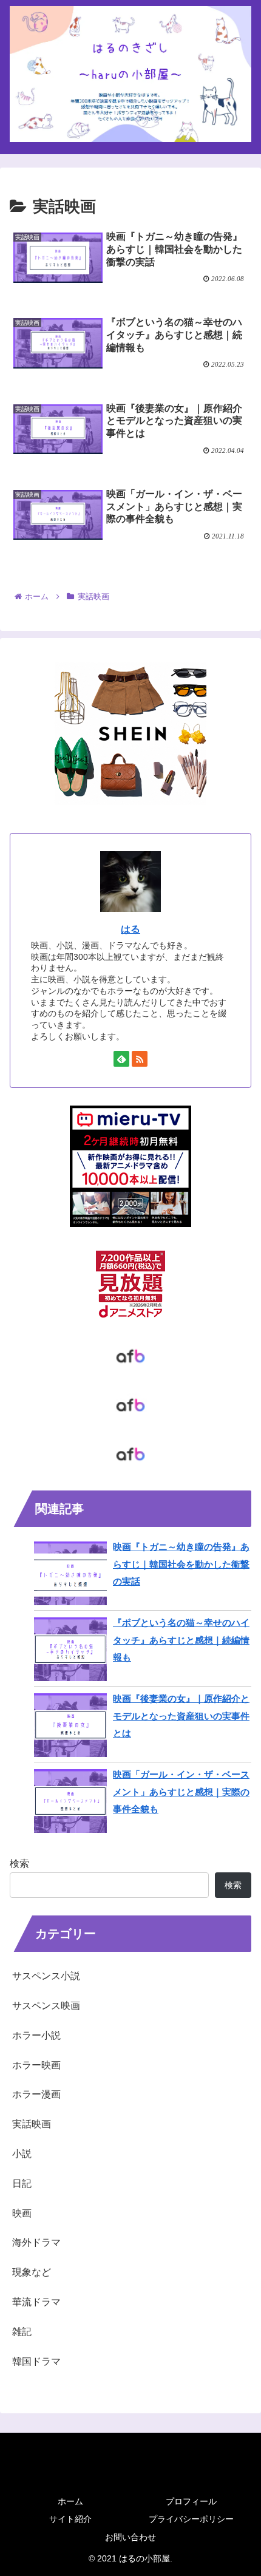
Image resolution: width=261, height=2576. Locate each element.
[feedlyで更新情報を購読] (121, 1059)
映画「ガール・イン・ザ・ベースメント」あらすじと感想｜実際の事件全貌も (181, 1792)
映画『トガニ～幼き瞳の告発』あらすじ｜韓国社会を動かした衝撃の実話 (181, 1564)
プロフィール (191, 2501)
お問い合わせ (130, 2537)
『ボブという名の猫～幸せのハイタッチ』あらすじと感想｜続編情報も (181, 1640)
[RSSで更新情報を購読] (140, 1059)
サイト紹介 (70, 2519)
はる (130, 929)
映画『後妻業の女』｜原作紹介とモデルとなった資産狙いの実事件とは (181, 1716)
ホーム (70, 2501)
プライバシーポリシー (191, 2519)
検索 (19, 1864)
